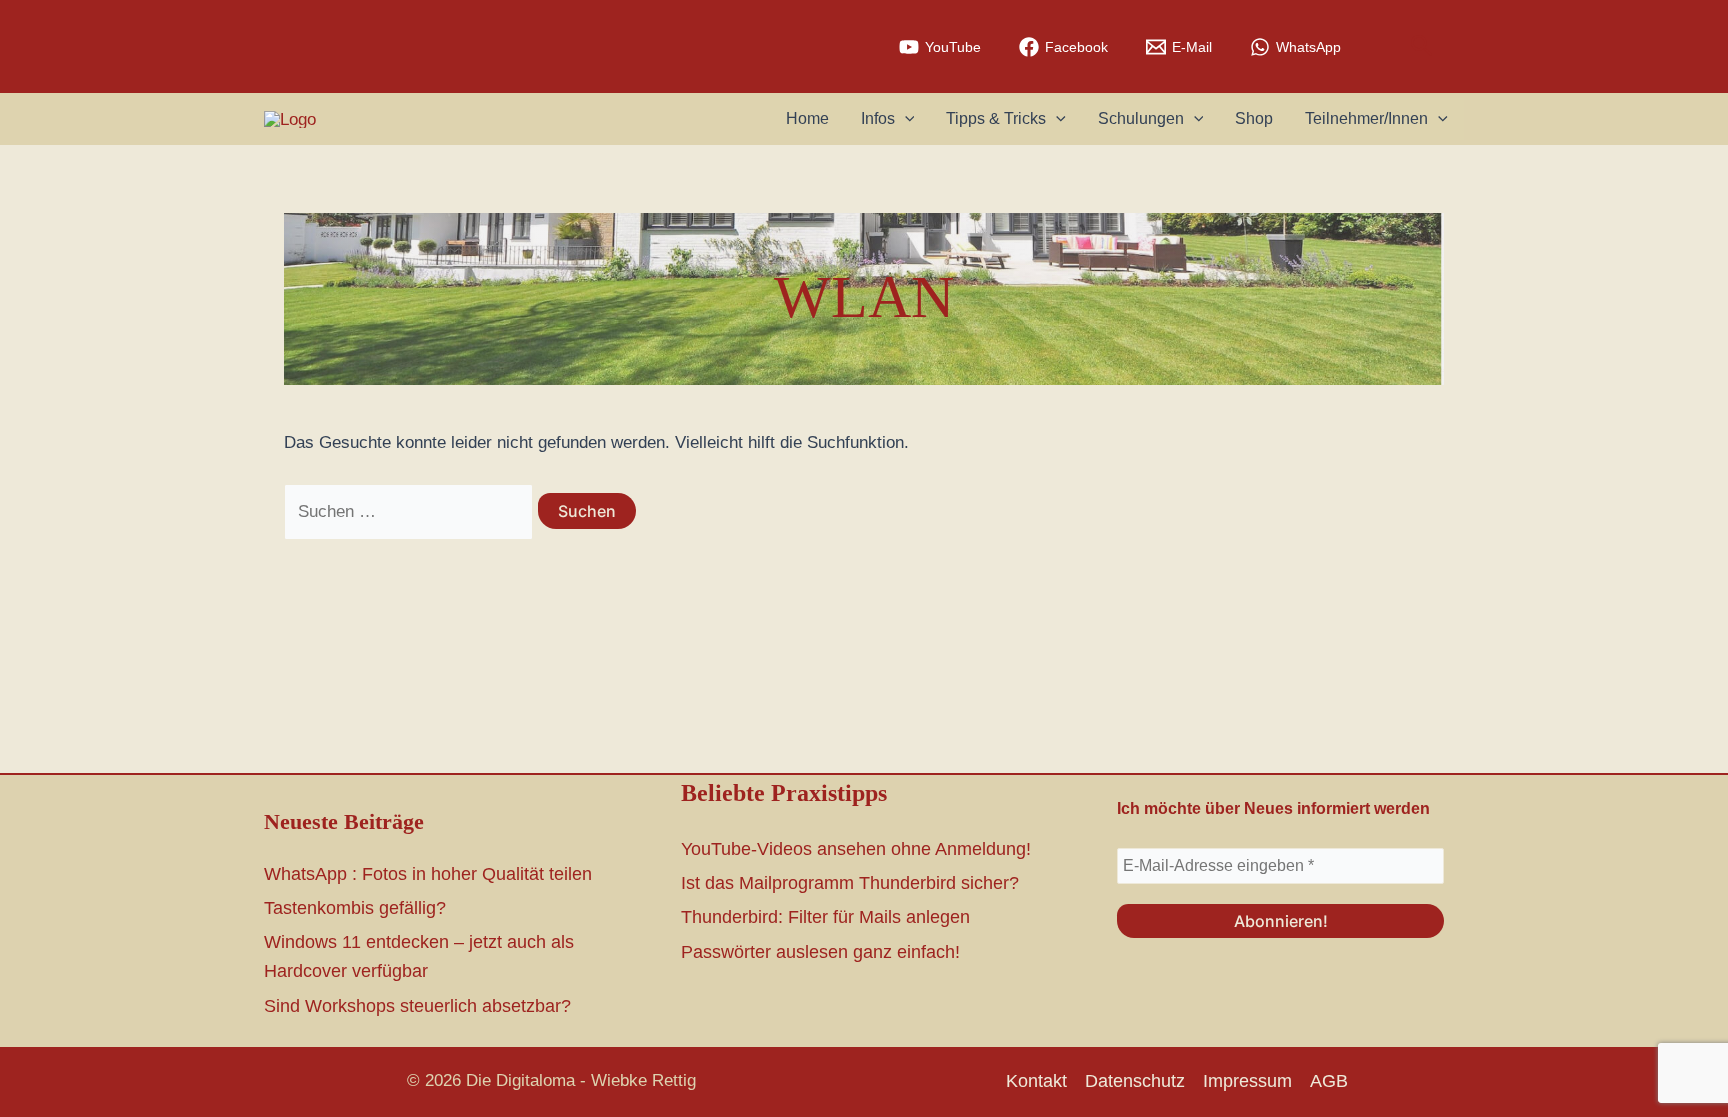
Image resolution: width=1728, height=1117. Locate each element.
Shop (1254, 118)
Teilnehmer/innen (1366, 118)
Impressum (1247, 1081)
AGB (1329, 1081)
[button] (1422, 46)
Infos (878, 118)
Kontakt (1036, 1081)
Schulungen (1141, 118)
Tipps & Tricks (996, 118)
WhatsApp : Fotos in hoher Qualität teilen (428, 874)
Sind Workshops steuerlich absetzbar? (417, 1006)
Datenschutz (1135, 1081)
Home (807, 118)
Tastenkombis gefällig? (355, 908)
